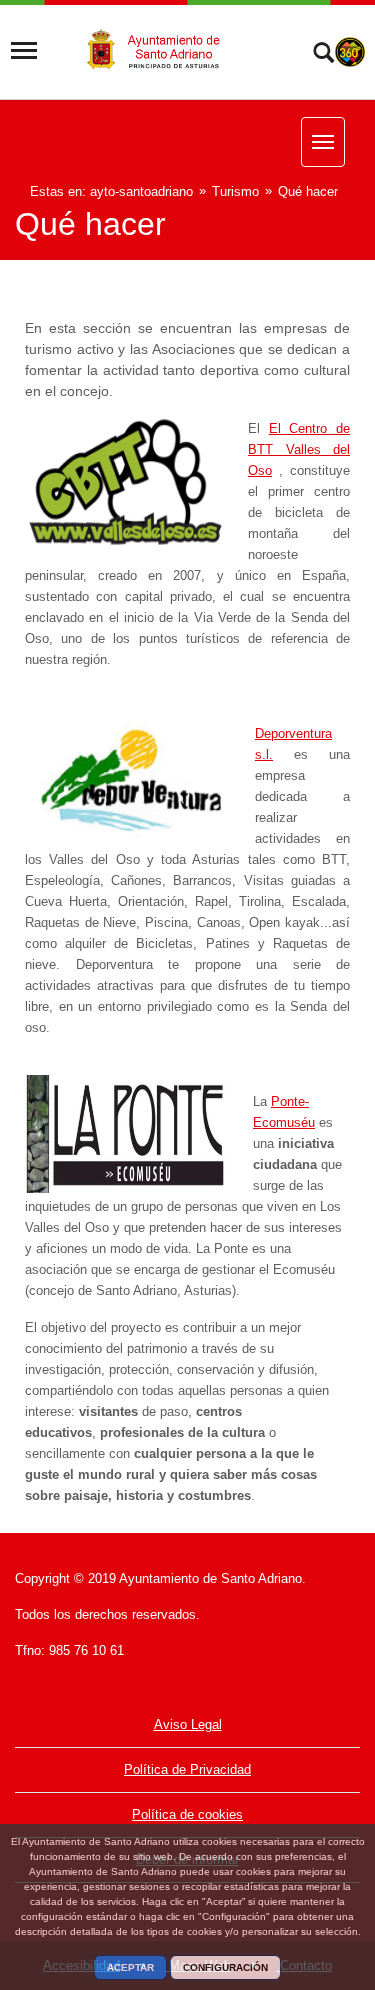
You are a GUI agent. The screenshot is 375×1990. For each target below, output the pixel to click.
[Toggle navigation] (24, 51)
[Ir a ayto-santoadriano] (164, 50)
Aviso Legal (188, 1724)
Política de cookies (187, 1814)
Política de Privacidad (187, 1769)
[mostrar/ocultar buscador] (323, 55)
